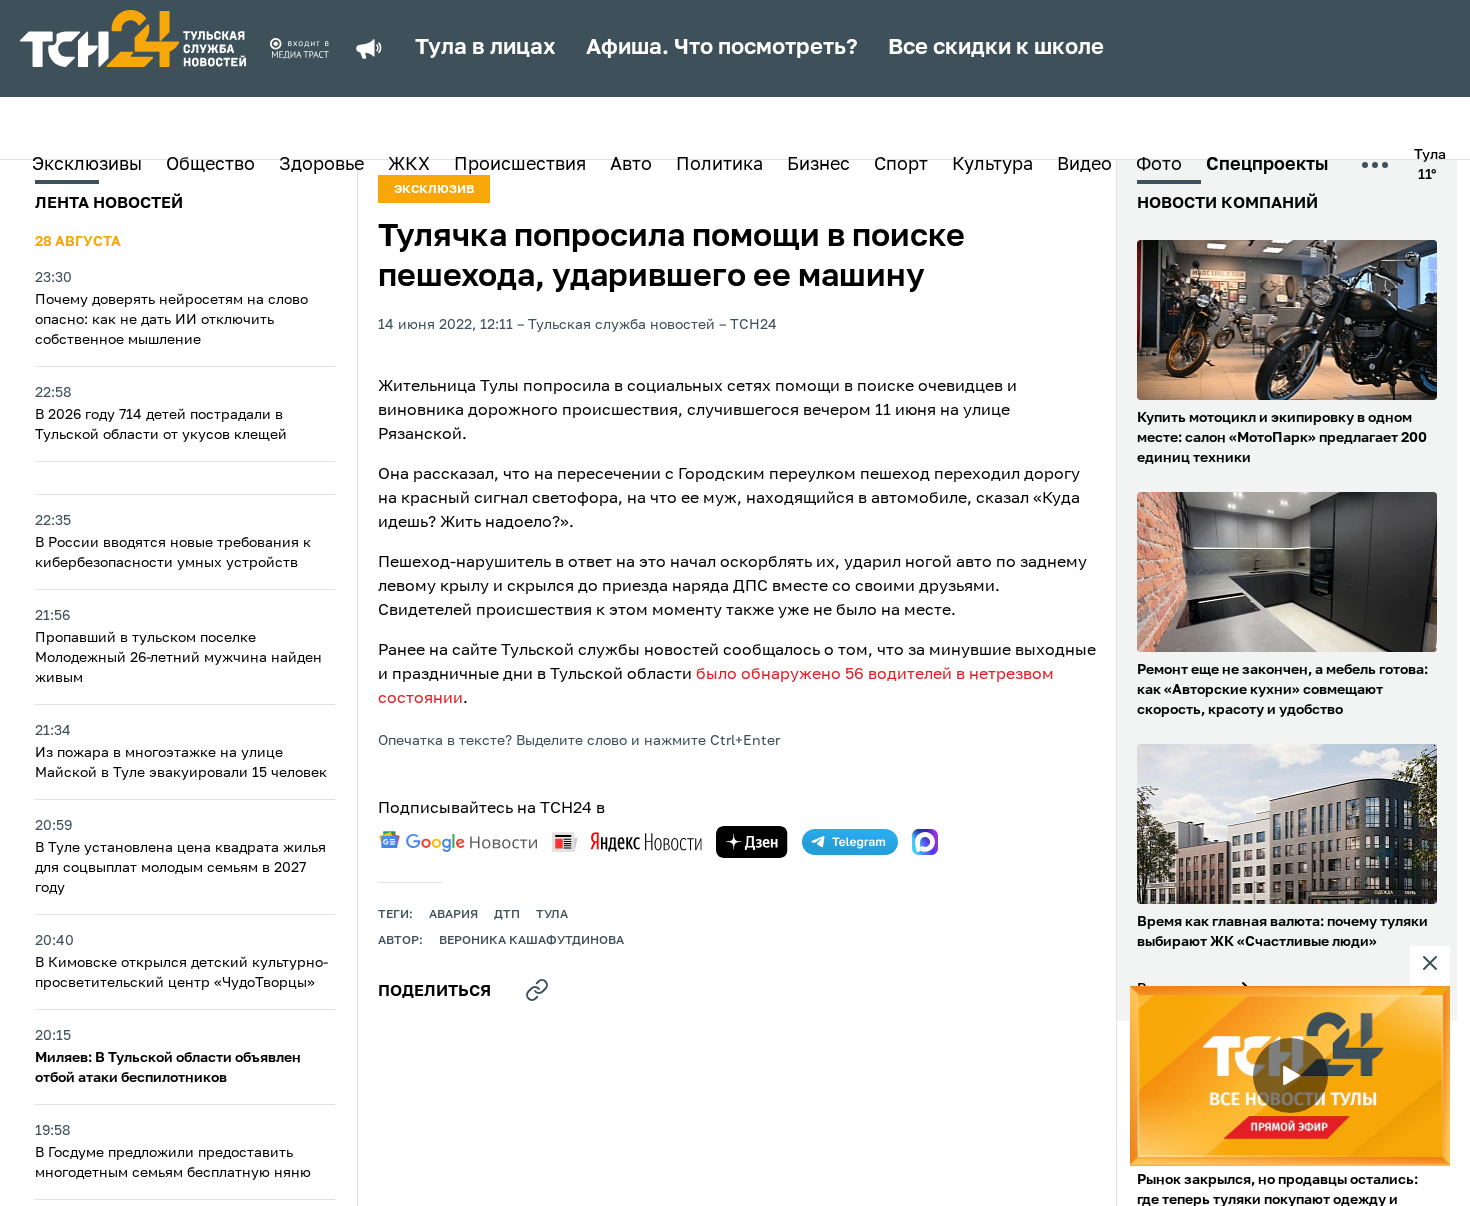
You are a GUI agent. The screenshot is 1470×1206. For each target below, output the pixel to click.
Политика (719, 165)
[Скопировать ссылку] (537, 990)
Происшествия (520, 165)
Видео (1084, 165)
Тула (552, 915)
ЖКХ (409, 165)
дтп (507, 915)
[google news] (458, 842)
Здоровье (321, 165)
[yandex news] (627, 841)
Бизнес (818, 165)
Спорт (901, 165)
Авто (631, 165)
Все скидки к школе (996, 48)
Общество (210, 165)
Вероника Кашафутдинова (531, 941)
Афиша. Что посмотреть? (722, 48)
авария (453, 915)
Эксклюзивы (87, 165)
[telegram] (850, 842)
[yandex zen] (752, 842)
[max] (925, 842)
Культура (992, 165)
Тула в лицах (485, 48)
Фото (1159, 165)
